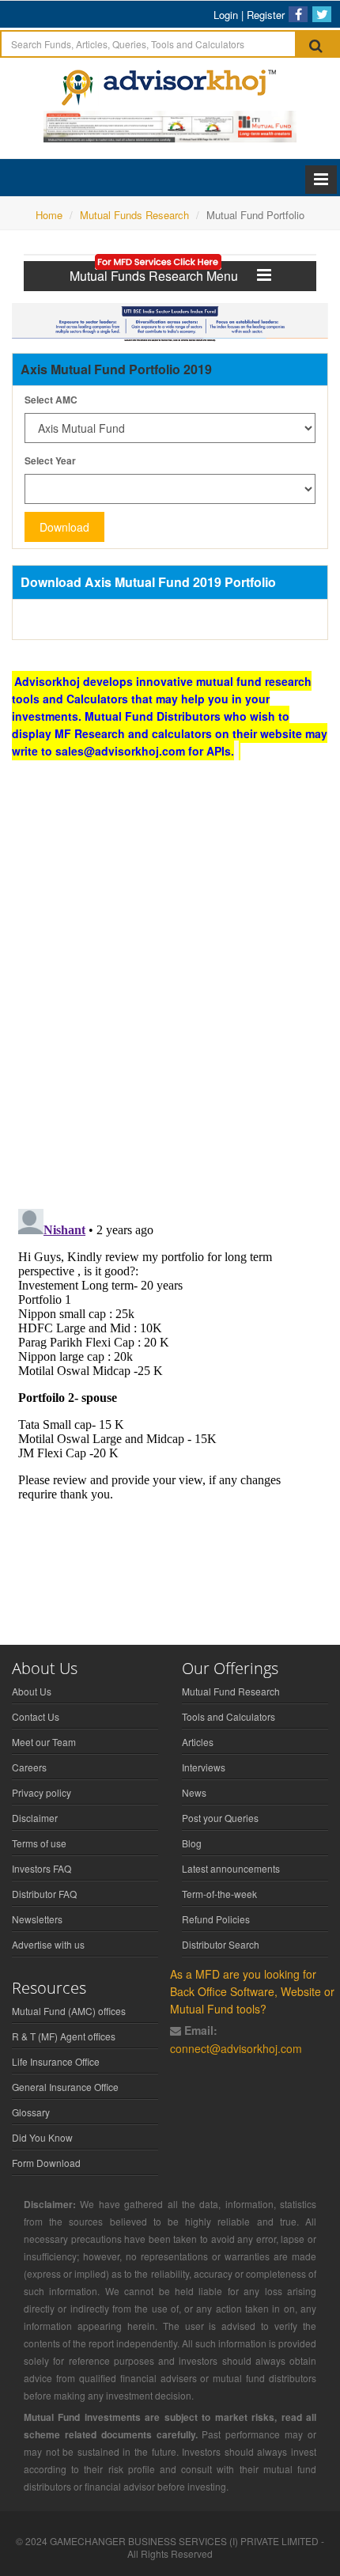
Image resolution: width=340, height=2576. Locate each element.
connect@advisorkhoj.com (236, 2048)
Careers (29, 1767)
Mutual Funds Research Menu (163, 276)
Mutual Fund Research (231, 1691)
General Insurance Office (65, 2087)
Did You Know (42, 2137)
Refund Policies (216, 1919)
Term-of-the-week (219, 1894)
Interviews (204, 1767)
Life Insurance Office (56, 2061)
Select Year (50, 460)
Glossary (31, 2112)
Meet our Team (44, 1742)
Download (64, 527)
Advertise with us (48, 1944)
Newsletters (37, 1919)
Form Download (46, 2163)
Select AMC (51, 400)
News (194, 1792)
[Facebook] (298, 14)
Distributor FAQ (44, 1894)
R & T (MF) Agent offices (64, 2036)
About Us (32, 1691)
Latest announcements (231, 1868)
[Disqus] (170, 991)
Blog (192, 1843)
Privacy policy (42, 1792)
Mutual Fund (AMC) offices (69, 2011)
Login (226, 15)
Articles (198, 1742)
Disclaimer (35, 1818)
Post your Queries (220, 1818)
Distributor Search (221, 1944)
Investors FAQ (42, 1868)
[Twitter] (322, 14)
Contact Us (36, 1716)
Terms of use (39, 1843)
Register (266, 15)
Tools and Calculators (229, 1716)
